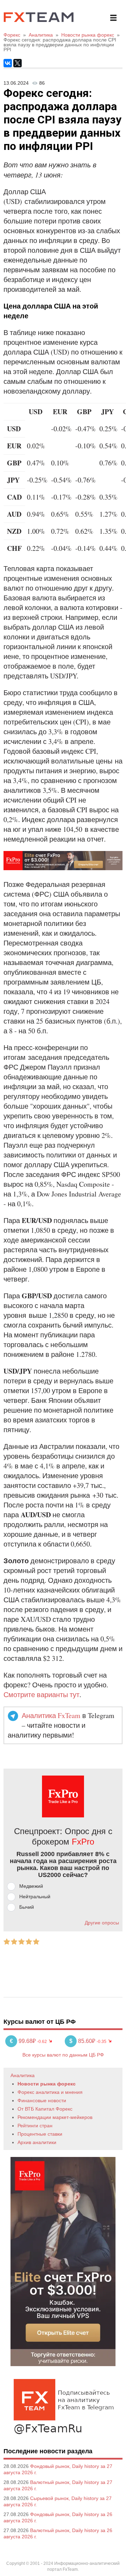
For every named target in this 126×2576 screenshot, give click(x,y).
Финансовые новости (42, 2100)
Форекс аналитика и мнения (50, 2092)
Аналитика (23, 2075)
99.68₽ (23, 2041)
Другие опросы (102, 1923)
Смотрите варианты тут (41, 1694)
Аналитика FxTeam (51, 1715)
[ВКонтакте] (8, 63)
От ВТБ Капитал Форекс (45, 2109)
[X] (17, 63)
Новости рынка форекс (47, 2084)
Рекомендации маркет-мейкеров (55, 2117)
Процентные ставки (40, 2134)
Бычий (27, 1907)
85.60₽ (83, 2041)
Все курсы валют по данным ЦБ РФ (63, 2055)
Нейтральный (35, 1897)
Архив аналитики (37, 2142)
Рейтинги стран (35, 2126)
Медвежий (31, 1886)
